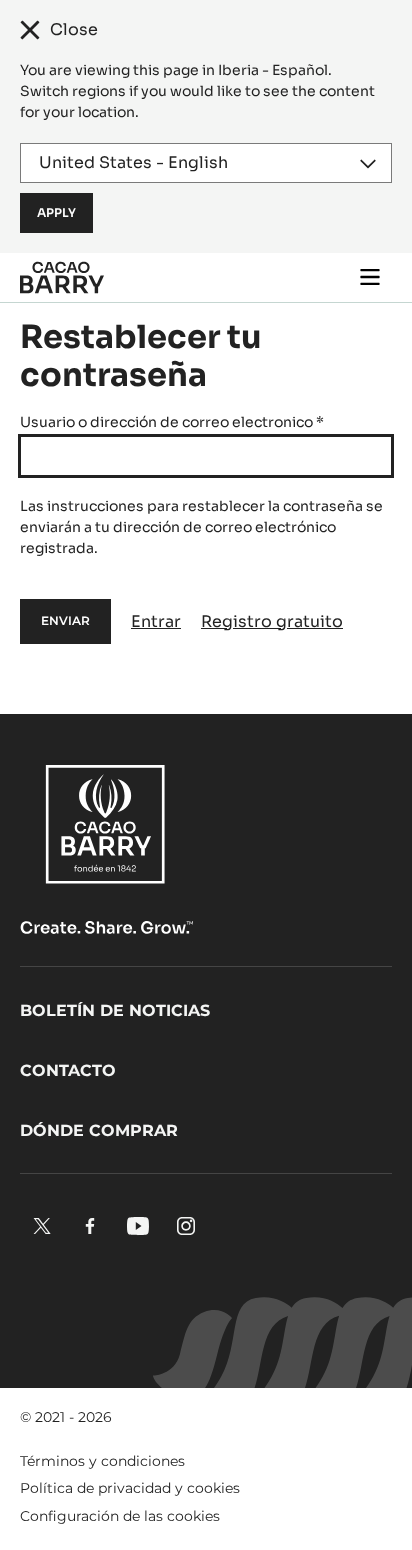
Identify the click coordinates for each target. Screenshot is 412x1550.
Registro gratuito (272, 621)
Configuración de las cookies (120, 1516)
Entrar (156, 621)
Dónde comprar (99, 1130)
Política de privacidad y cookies (130, 1488)
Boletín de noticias (115, 1010)
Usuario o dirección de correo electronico (172, 422)
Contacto (68, 1070)
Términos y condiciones (102, 1461)
